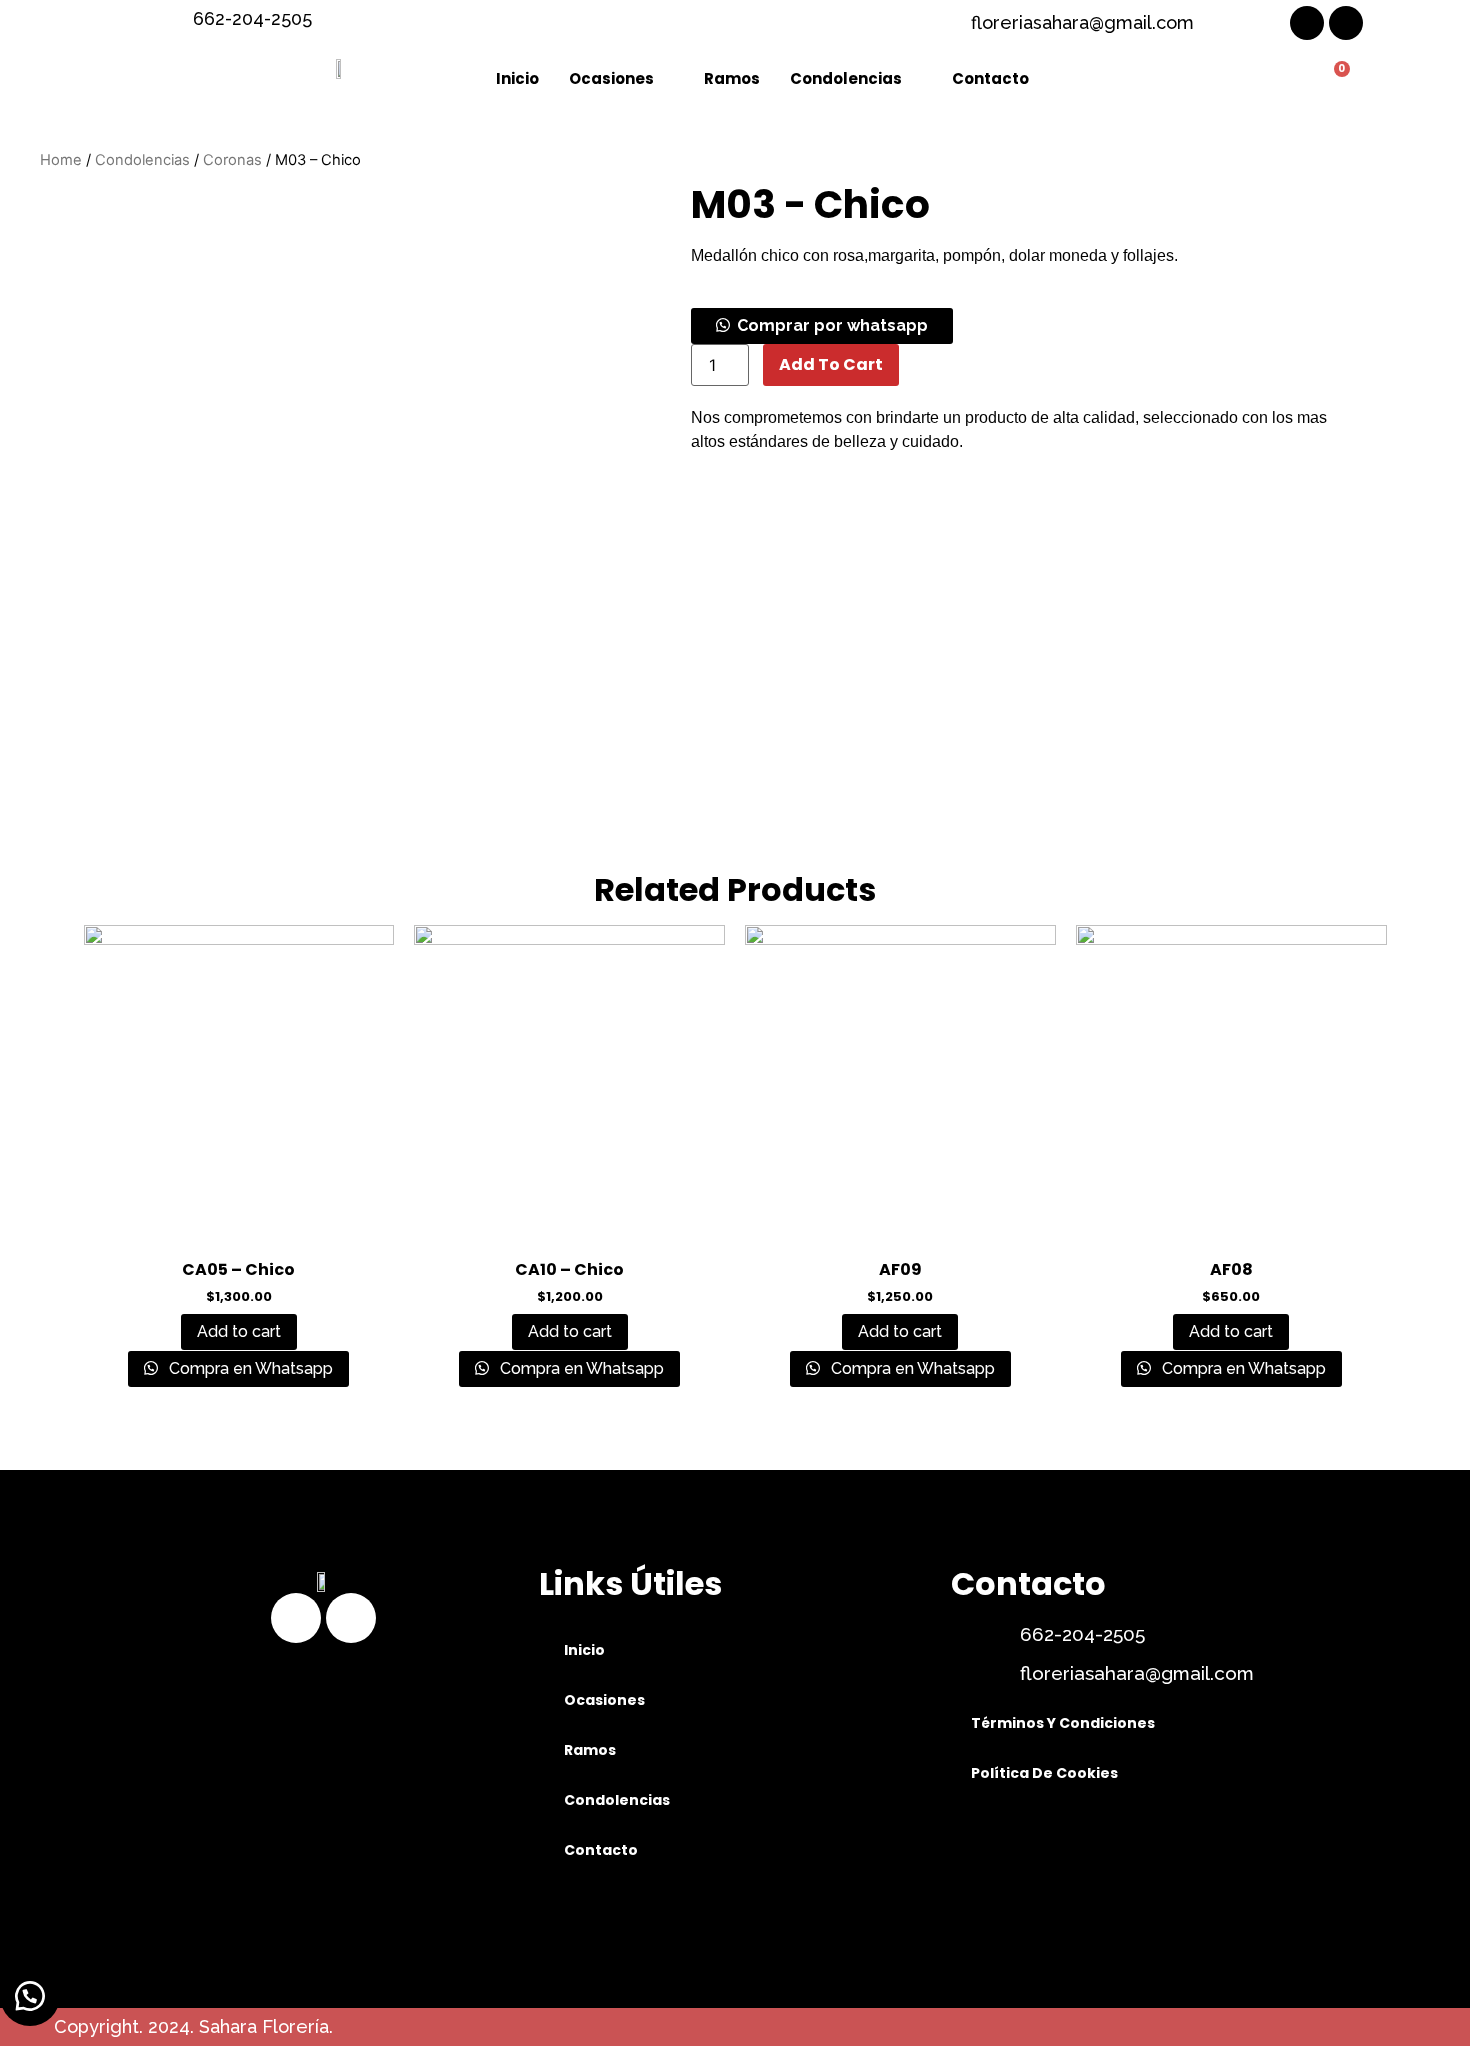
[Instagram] (1346, 23)
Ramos (732, 78)
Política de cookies (1044, 1773)
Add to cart (831, 364)
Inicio (517, 78)
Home (61, 160)
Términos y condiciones (1063, 1723)
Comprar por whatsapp (832, 325)
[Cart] (1334, 79)
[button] (822, 325)
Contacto (990, 78)
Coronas (232, 160)
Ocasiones (611, 78)
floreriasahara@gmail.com (1137, 1673)
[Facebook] (1307, 23)
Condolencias (846, 78)
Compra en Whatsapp (249, 1368)
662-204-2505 (1082, 1634)
